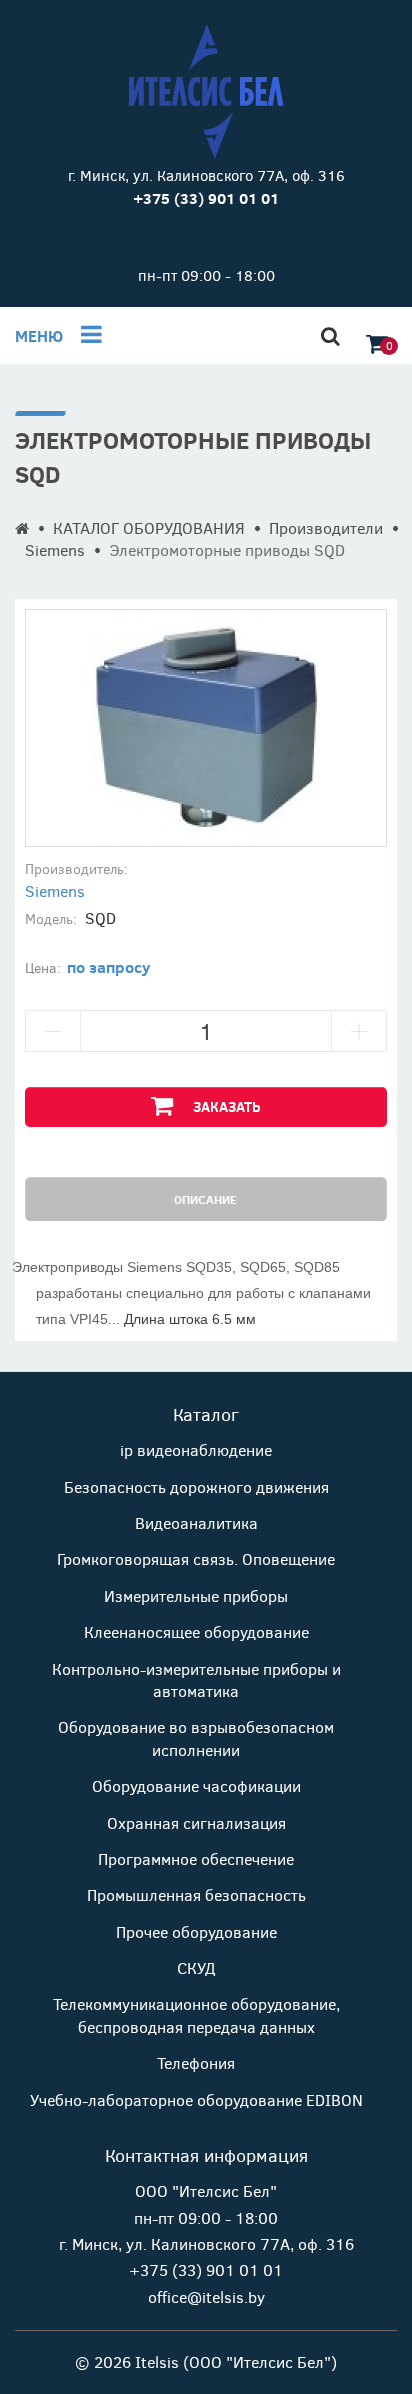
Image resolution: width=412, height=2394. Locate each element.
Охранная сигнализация (196, 1822)
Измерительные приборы (196, 1595)
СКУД (196, 1967)
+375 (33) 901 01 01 (206, 2269)
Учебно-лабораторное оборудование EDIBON (196, 2099)
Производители (326, 527)
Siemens (55, 549)
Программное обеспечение (196, 1858)
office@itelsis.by (206, 2296)
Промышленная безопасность (196, 1894)
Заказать (227, 1106)
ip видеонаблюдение (196, 1449)
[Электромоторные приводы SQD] (206, 728)
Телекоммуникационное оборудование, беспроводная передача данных (196, 2014)
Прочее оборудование (196, 1931)
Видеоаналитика (196, 1522)
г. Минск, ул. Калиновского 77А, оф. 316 (206, 175)
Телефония (196, 2062)
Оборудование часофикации (196, 1785)
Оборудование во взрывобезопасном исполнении (196, 1737)
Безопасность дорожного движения (196, 1486)
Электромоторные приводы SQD (227, 549)
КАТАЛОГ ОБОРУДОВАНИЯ (149, 527)
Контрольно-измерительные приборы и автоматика (196, 1679)
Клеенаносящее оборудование (196, 1631)
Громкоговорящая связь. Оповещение (196, 1558)
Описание (205, 1199)
